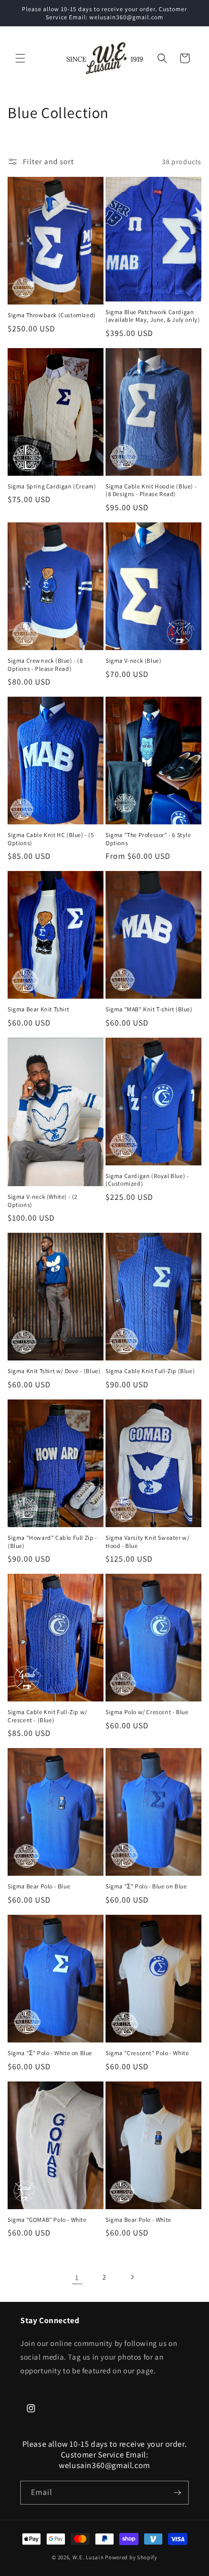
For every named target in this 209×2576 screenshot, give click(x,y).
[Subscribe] (177, 2493)
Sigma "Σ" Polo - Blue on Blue (146, 1886)
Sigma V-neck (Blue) (133, 660)
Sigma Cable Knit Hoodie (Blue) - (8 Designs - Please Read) (151, 490)
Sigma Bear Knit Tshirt (38, 1009)
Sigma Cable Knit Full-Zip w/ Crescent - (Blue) (47, 1716)
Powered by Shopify (131, 2557)
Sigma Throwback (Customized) (52, 315)
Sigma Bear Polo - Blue (39, 1886)
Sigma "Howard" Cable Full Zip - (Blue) (53, 1542)
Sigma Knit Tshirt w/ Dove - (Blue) (54, 1371)
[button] (20, 58)
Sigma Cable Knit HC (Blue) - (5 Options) (51, 839)
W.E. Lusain (89, 2557)
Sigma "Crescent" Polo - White (147, 2053)
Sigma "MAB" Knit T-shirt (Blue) (149, 1009)
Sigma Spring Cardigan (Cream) (52, 486)
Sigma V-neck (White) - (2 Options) (43, 1201)
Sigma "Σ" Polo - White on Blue (50, 2053)
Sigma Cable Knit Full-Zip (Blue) (150, 1371)
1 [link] (77, 2277)
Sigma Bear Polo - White (138, 2220)
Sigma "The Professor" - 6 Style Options (148, 839)
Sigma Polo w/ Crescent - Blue (147, 1712)
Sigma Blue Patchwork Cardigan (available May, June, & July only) (153, 316)
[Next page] (132, 2277)
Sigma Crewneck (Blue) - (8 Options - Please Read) (45, 665)
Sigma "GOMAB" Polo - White (47, 2220)
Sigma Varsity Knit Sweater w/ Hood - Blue (147, 1542)
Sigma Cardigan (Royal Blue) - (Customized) (147, 1180)
